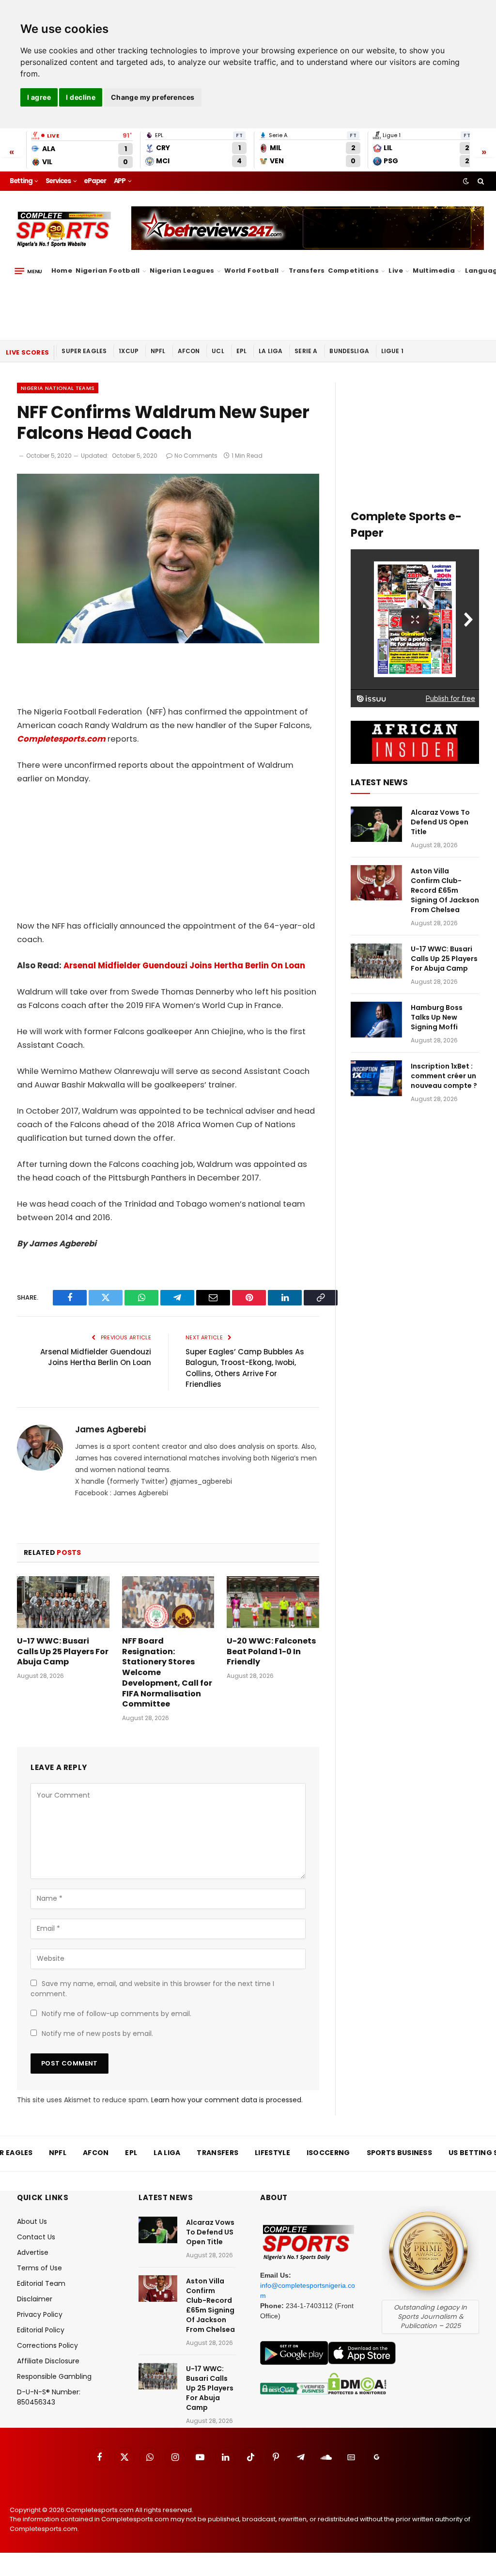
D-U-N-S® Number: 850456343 (49, 2397)
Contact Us (36, 2237)
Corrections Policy (47, 2345)
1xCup (129, 351)
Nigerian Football (108, 271)
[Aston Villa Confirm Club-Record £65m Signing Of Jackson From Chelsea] (376, 883)
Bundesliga (349, 351)
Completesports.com (61, 739)
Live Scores (27, 352)
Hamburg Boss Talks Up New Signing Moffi (437, 1017)
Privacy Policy (40, 2314)
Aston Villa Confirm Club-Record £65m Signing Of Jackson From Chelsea (445, 890)
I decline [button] (81, 97)
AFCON (189, 351)
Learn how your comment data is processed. (227, 2100)
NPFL (158, 351)
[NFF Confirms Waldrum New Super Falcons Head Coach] (168, 641)
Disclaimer (35, 2299)
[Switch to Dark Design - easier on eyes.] (466, 181)
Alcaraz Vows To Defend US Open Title (440, 822)
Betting (21, 181)
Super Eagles (84, 351)
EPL (241, 351)
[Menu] (28, 271)
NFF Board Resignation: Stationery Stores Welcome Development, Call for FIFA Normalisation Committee (167, 1673)
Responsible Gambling (54, 2376)
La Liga (271, 351)
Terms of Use (39, 2268)
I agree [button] (39, 97)
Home (62, 271)
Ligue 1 (392, 351)
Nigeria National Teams (58, 388)
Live (396, 271)
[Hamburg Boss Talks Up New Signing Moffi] (376, 1019)
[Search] (480, 181)
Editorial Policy (41, 2330)
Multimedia (434, 271)
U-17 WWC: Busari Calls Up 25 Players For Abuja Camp (63, 1652)
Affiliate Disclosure (48, 2361)
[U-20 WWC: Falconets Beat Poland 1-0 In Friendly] (273, 1602)
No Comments (196, 456)
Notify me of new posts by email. (97, 2033)
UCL (218, 351)
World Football (251, 271)
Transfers (307, 271)
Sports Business (400, 2153)
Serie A (306, 351)
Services (58, 181)
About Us (32, 2221)
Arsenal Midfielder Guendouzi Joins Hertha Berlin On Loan (184, 966)
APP (120, 181)
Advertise (33, 2252)
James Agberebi (110, 1429)
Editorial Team (41, 2283)
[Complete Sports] (64, 230)
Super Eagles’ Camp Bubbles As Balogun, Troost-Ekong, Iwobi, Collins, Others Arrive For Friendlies (245, 1368)
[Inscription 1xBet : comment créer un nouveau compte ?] (376, 1078)
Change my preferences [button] (153, 97)
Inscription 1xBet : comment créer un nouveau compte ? (444, 1076)
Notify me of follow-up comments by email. (116, 2014)
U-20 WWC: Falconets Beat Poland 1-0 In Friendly (271, 1652)
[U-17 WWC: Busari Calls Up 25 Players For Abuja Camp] (63, 1602)
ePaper (95, 181)
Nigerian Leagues (182, 271)
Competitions (353, 271)
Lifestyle (272, 2153)
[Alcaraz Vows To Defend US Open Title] (376, 824)
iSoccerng (328, 2153)
